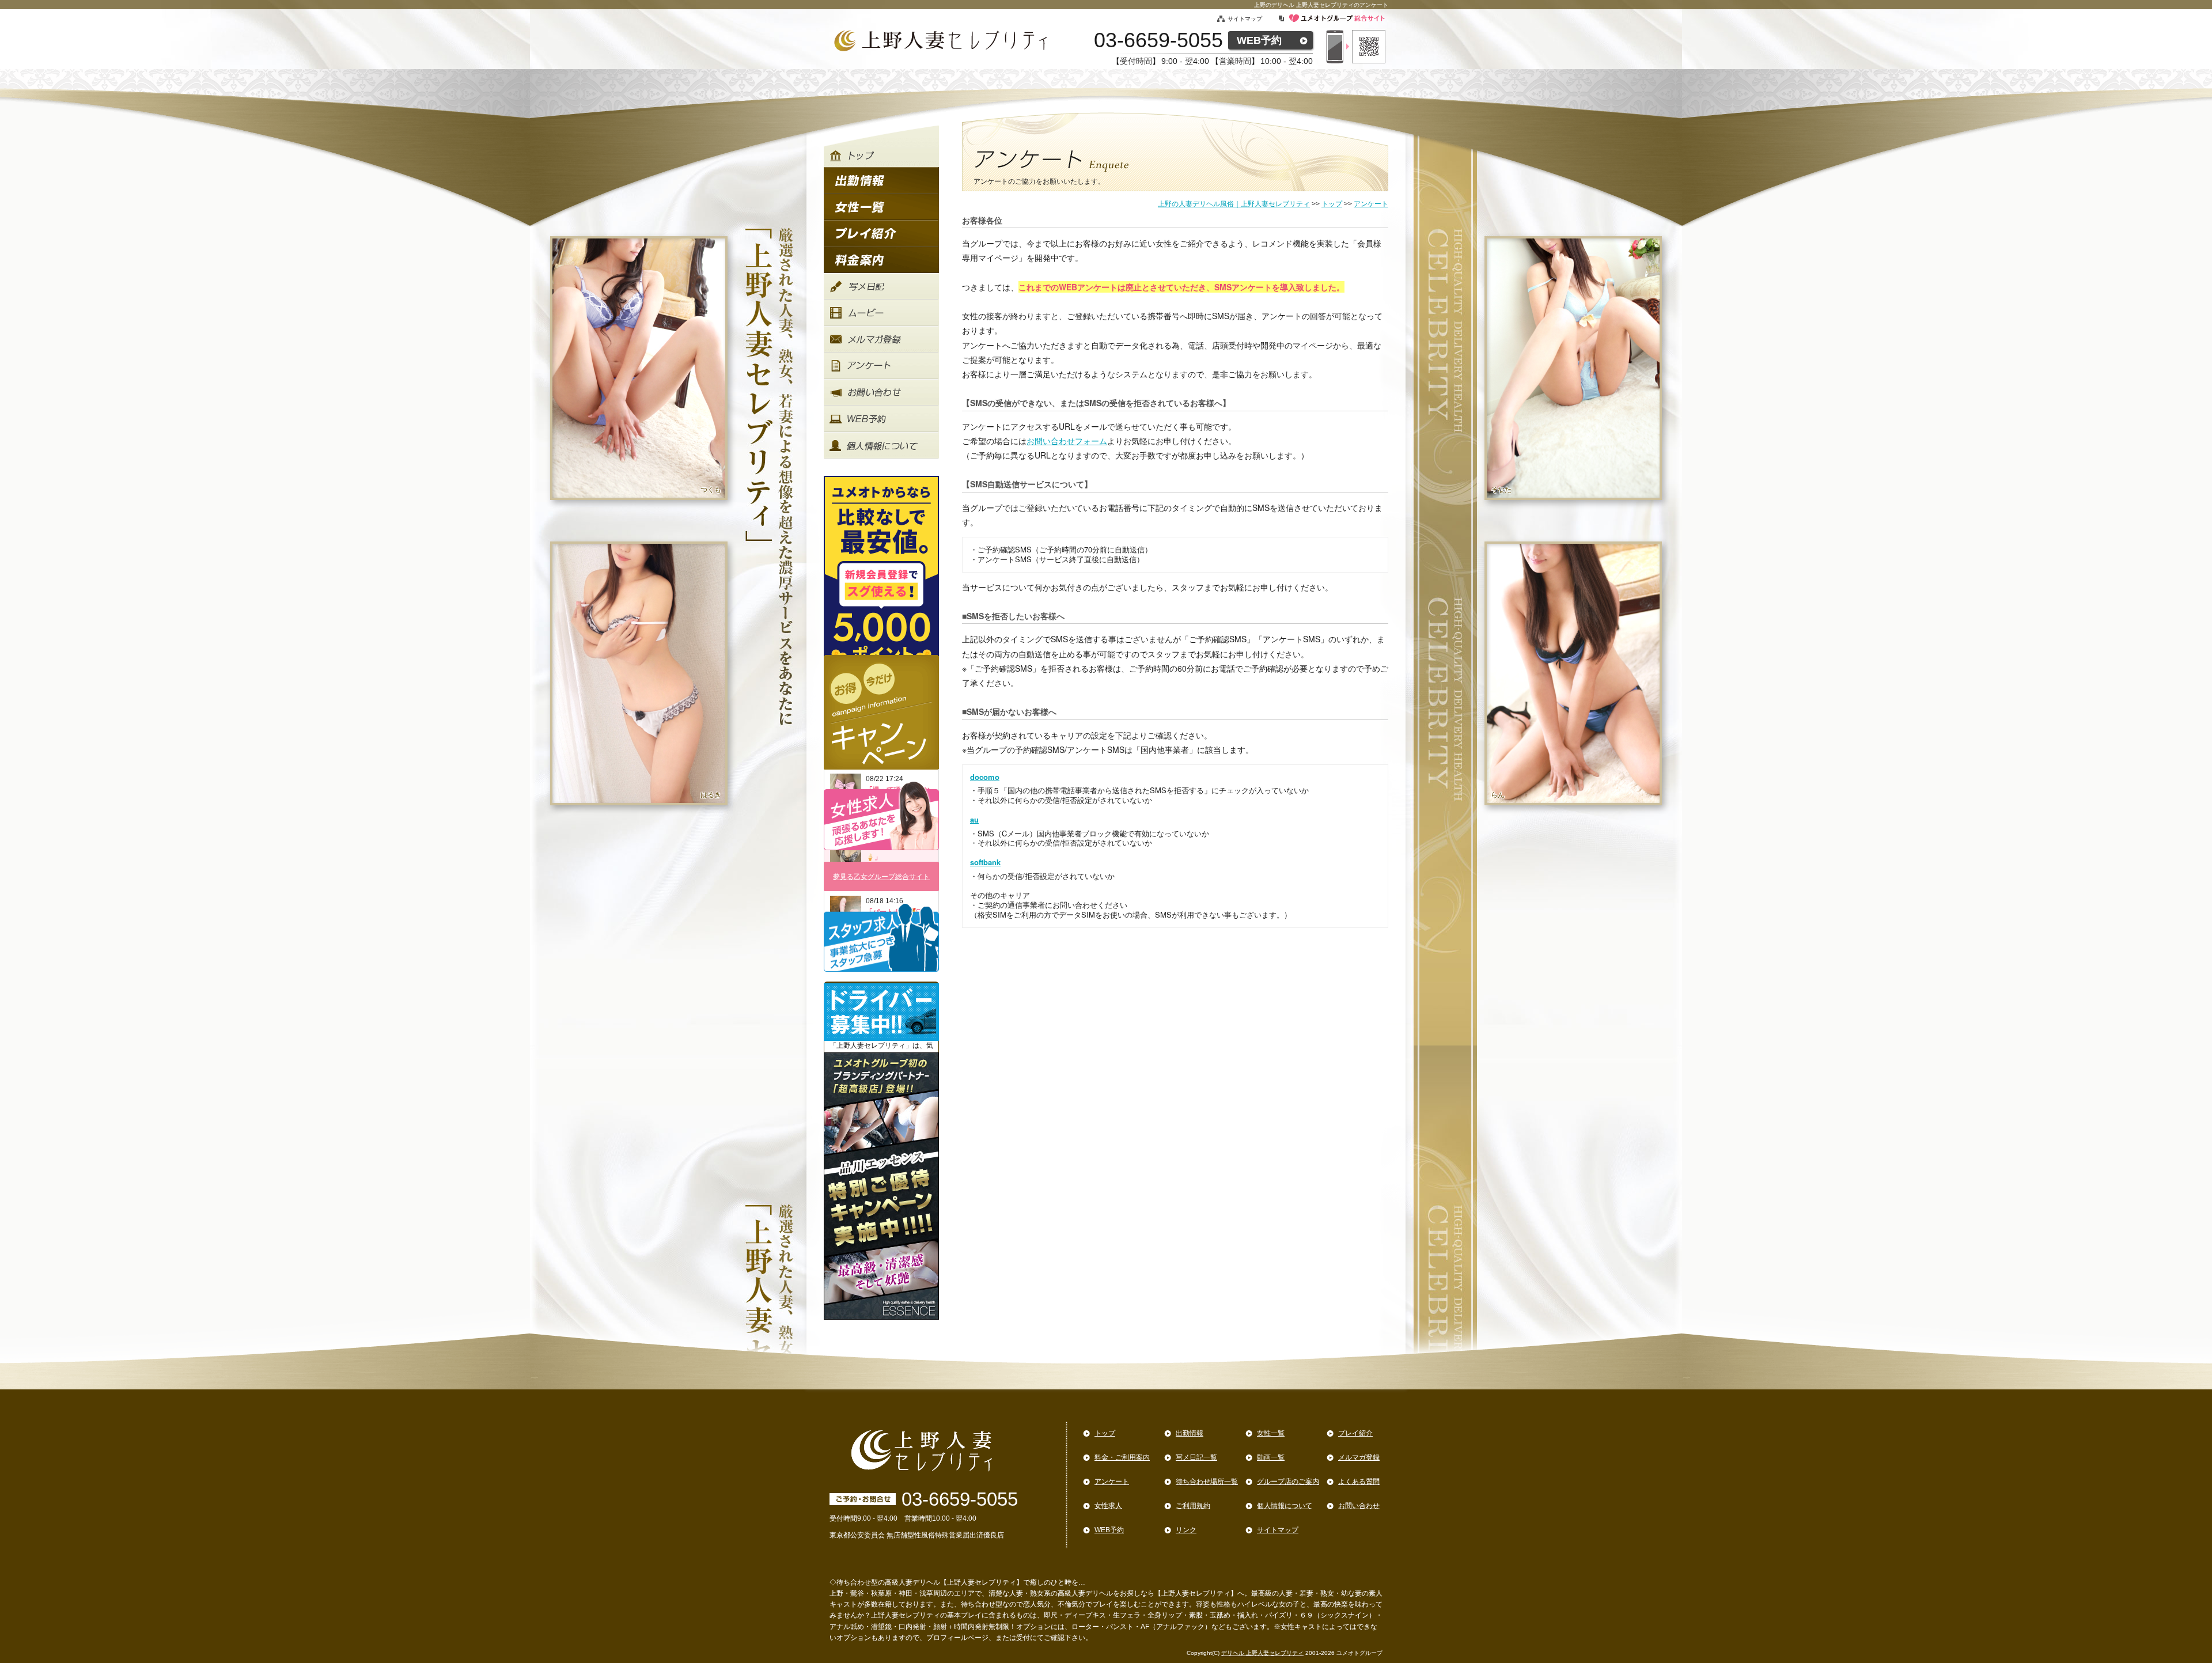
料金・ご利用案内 (1122, 1457)
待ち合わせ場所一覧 (1207, 1482)
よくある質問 (1359, 1482)
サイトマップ (1245, 19)
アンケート (1112, 1482)
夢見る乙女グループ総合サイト (881, 876)
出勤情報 (1190, 1433)
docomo (985, 777)
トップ (1105, 1433)
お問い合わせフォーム (1067, 441)
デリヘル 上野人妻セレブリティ (1262, 1653)
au (974, 820)
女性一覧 (1271, 1433)
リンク (1186, 1530)
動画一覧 (1271, 1457)
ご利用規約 (1193, 1506)
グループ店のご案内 (1288, 1482)
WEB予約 (1259, 40)
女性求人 (1108, 1506)
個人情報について (1285, 1506)
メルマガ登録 (1359, 1457)
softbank (985, 863)
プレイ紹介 (1355, 1433)
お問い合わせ (1359, 1506)
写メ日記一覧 (1196, 1457)
